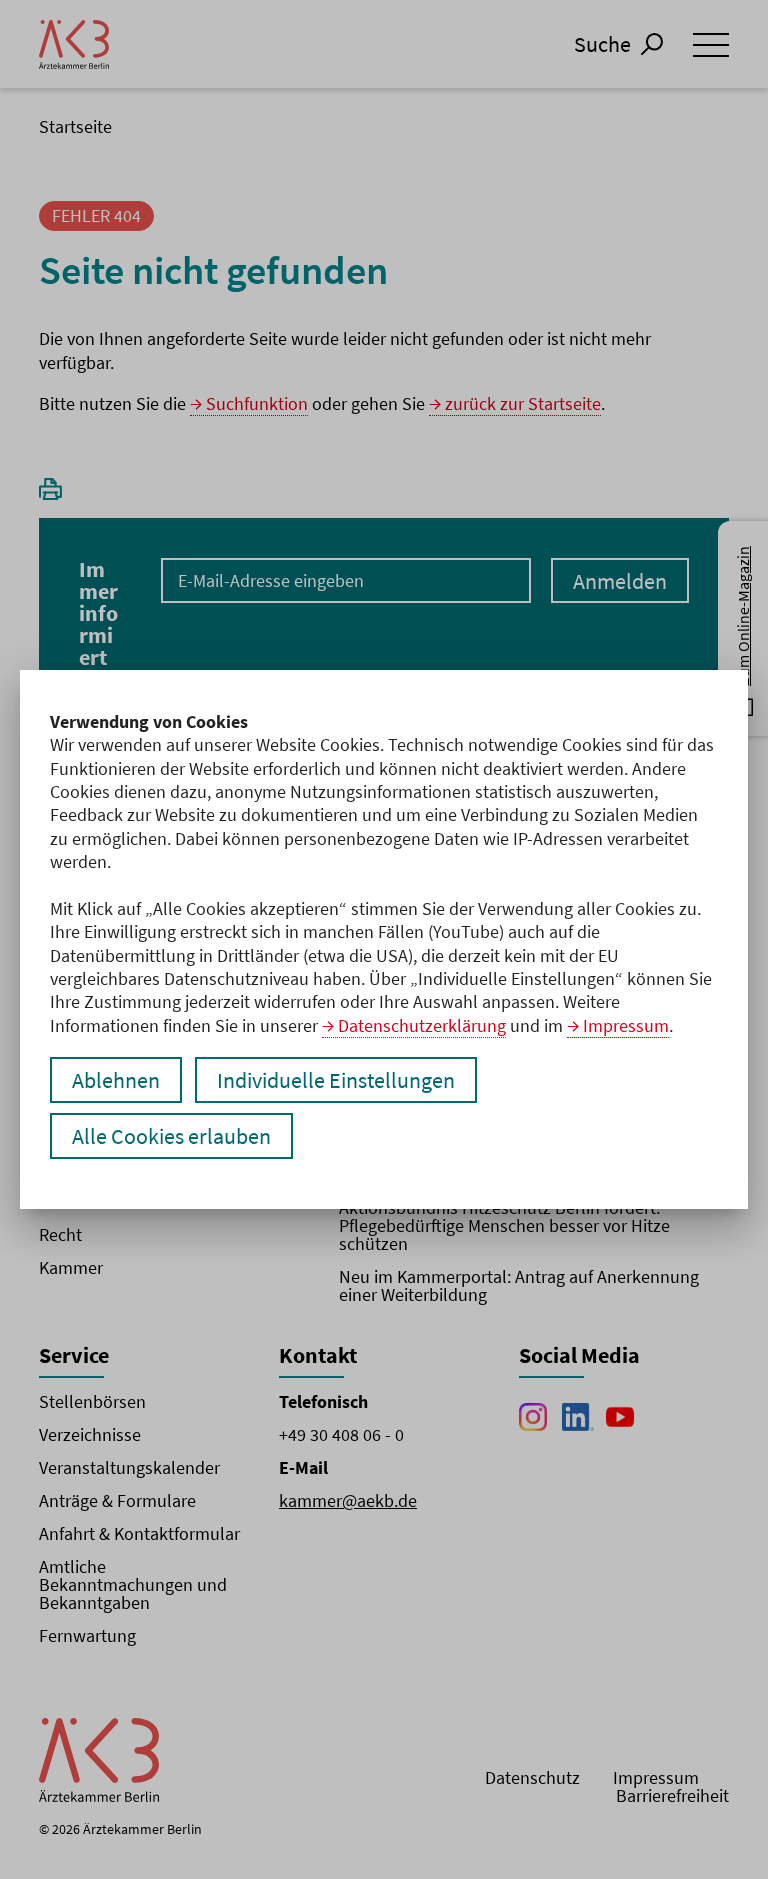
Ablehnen (116, 1080)
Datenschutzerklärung (422, 1025)
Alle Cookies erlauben (171, 1136)
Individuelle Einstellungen (336, 1080)
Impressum (626, 1025)
